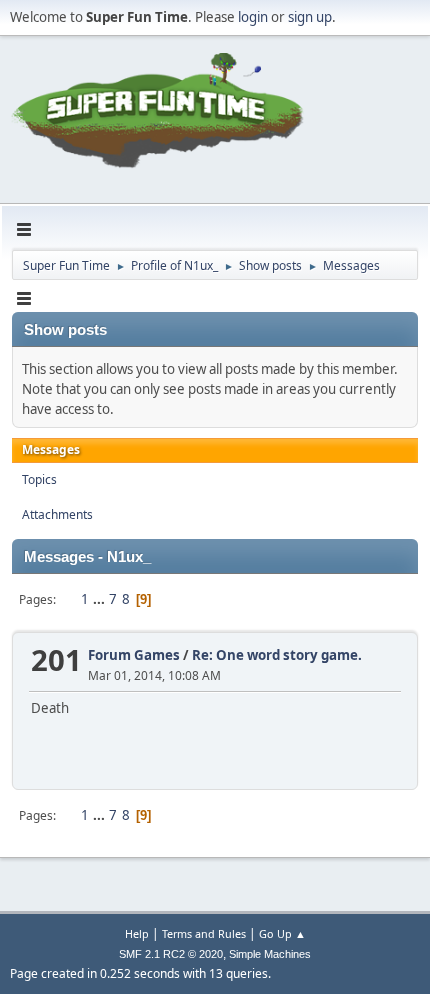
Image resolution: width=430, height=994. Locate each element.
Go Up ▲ (282, 933)
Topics (39, 479)
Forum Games (134, 655)
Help (137, 933)
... (100, 599)
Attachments (57, 514)
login (253, 17)
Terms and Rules (204, 933)
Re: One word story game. (277, 655)
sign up (310, 17)
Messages (51, 449)
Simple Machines (270, 954)
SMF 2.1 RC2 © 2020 (171, 954)
